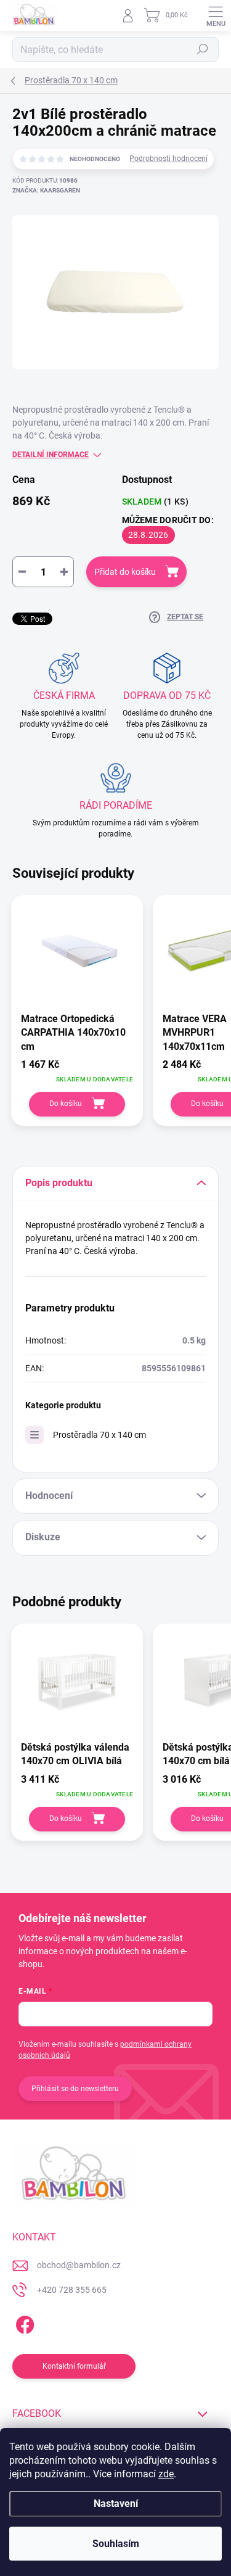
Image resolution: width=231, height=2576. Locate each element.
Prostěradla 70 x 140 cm (99, 1435)
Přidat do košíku (125, 572)
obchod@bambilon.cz (79, 2265)
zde (166, 2474)
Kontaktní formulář (74, 2366)
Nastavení (116, 2504)
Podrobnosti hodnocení (168, 159)
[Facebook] (23, 2323)
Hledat (203, 49)
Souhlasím (116, 2544)
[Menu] (216, 15)
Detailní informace (51, 455)
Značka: (46, 190)
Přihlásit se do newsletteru (75, 2089)
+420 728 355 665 (72, 2290)
